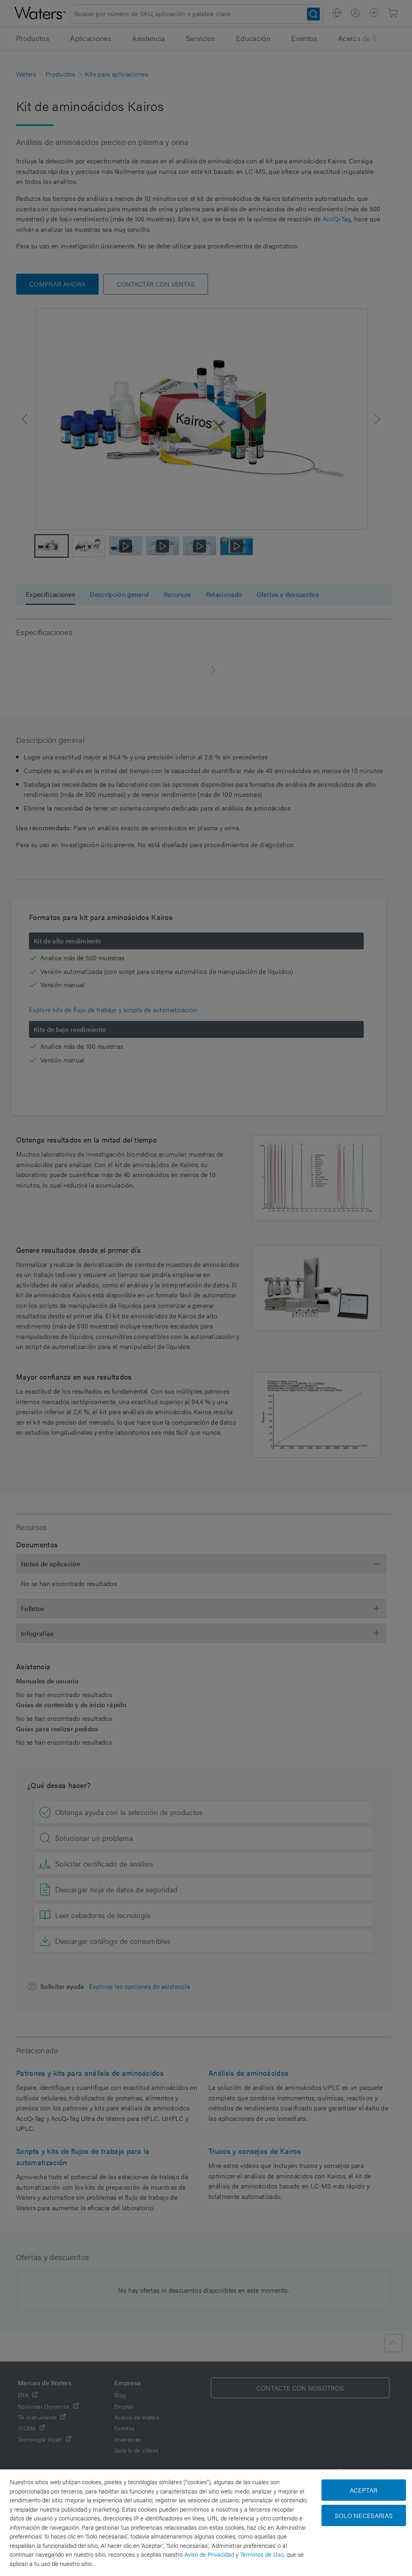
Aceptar (364, 2490)
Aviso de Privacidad (209, 2554)
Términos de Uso (262, 2554)
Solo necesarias (364, 2515)
